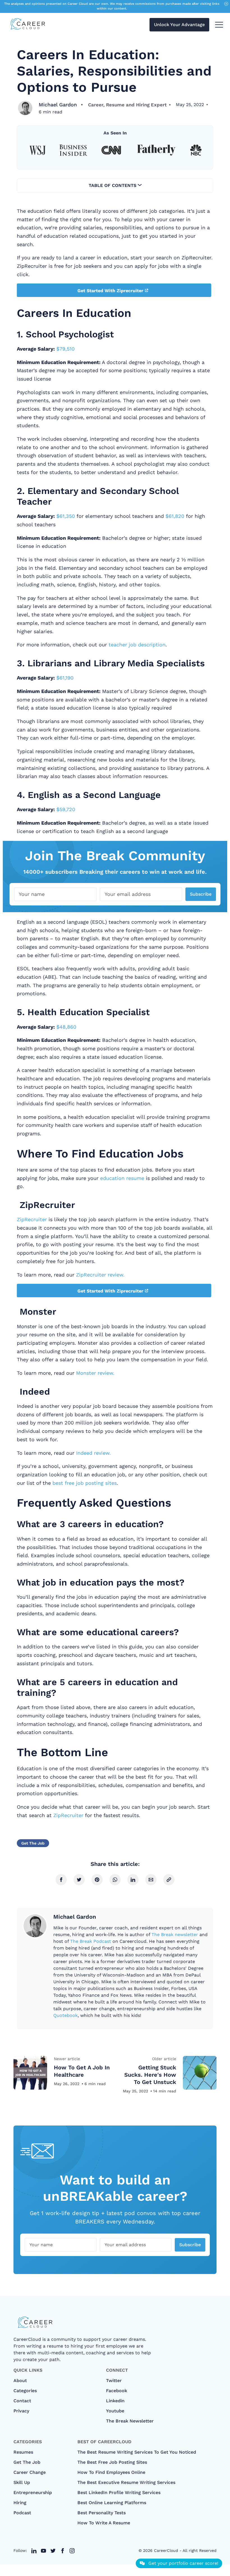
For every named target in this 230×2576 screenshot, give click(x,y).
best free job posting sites (85, 1483)
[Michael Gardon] (25, 108)
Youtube (115, 2411)
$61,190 (65, 678)
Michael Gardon (58, 105)
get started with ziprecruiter (110, 291)
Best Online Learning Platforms (112, 2503)
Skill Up (22, 2482)
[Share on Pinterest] (97, 1880)
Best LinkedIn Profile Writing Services (119, 2493)
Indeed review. (93, 1453)
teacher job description (137, 645)
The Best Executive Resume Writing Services (126, 2482)
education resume (122, 1178)
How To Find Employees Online (111, 2472)
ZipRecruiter (32, 1219)
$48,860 (66, 1027)
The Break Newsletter (130, 2421)
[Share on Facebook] (61, 1880)
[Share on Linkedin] (133, 1880)
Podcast (22, 2513)
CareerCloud (166, 2550)
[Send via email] (151, 1880)
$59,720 (66, 809)
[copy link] (169, 1880)
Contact (22, 2401)
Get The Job (33, 1843)
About (20, 2381)
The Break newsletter (175, 1935)
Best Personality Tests (102, 2513)
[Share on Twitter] (79, 1880)
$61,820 (175, 516)
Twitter (114, 2381)
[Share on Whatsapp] (115, 1880)
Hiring (20, 2503)
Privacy (21, 2411)
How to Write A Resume (104, 2523)
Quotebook (65, 2015)
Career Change (30, 2472)
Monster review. (95, 1373)
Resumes (23, 2452)
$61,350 (66, 516)
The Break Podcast (91, 1941)
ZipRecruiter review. (100, 1275)
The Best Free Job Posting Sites (112, 2462)
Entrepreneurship (33, 2493)
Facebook (117, 2391)
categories (25, 2391)
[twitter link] (34, 2551)
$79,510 (65, 349)
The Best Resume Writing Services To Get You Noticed (137, 2452)
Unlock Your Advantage (179, 25)
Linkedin (115, 2401)
